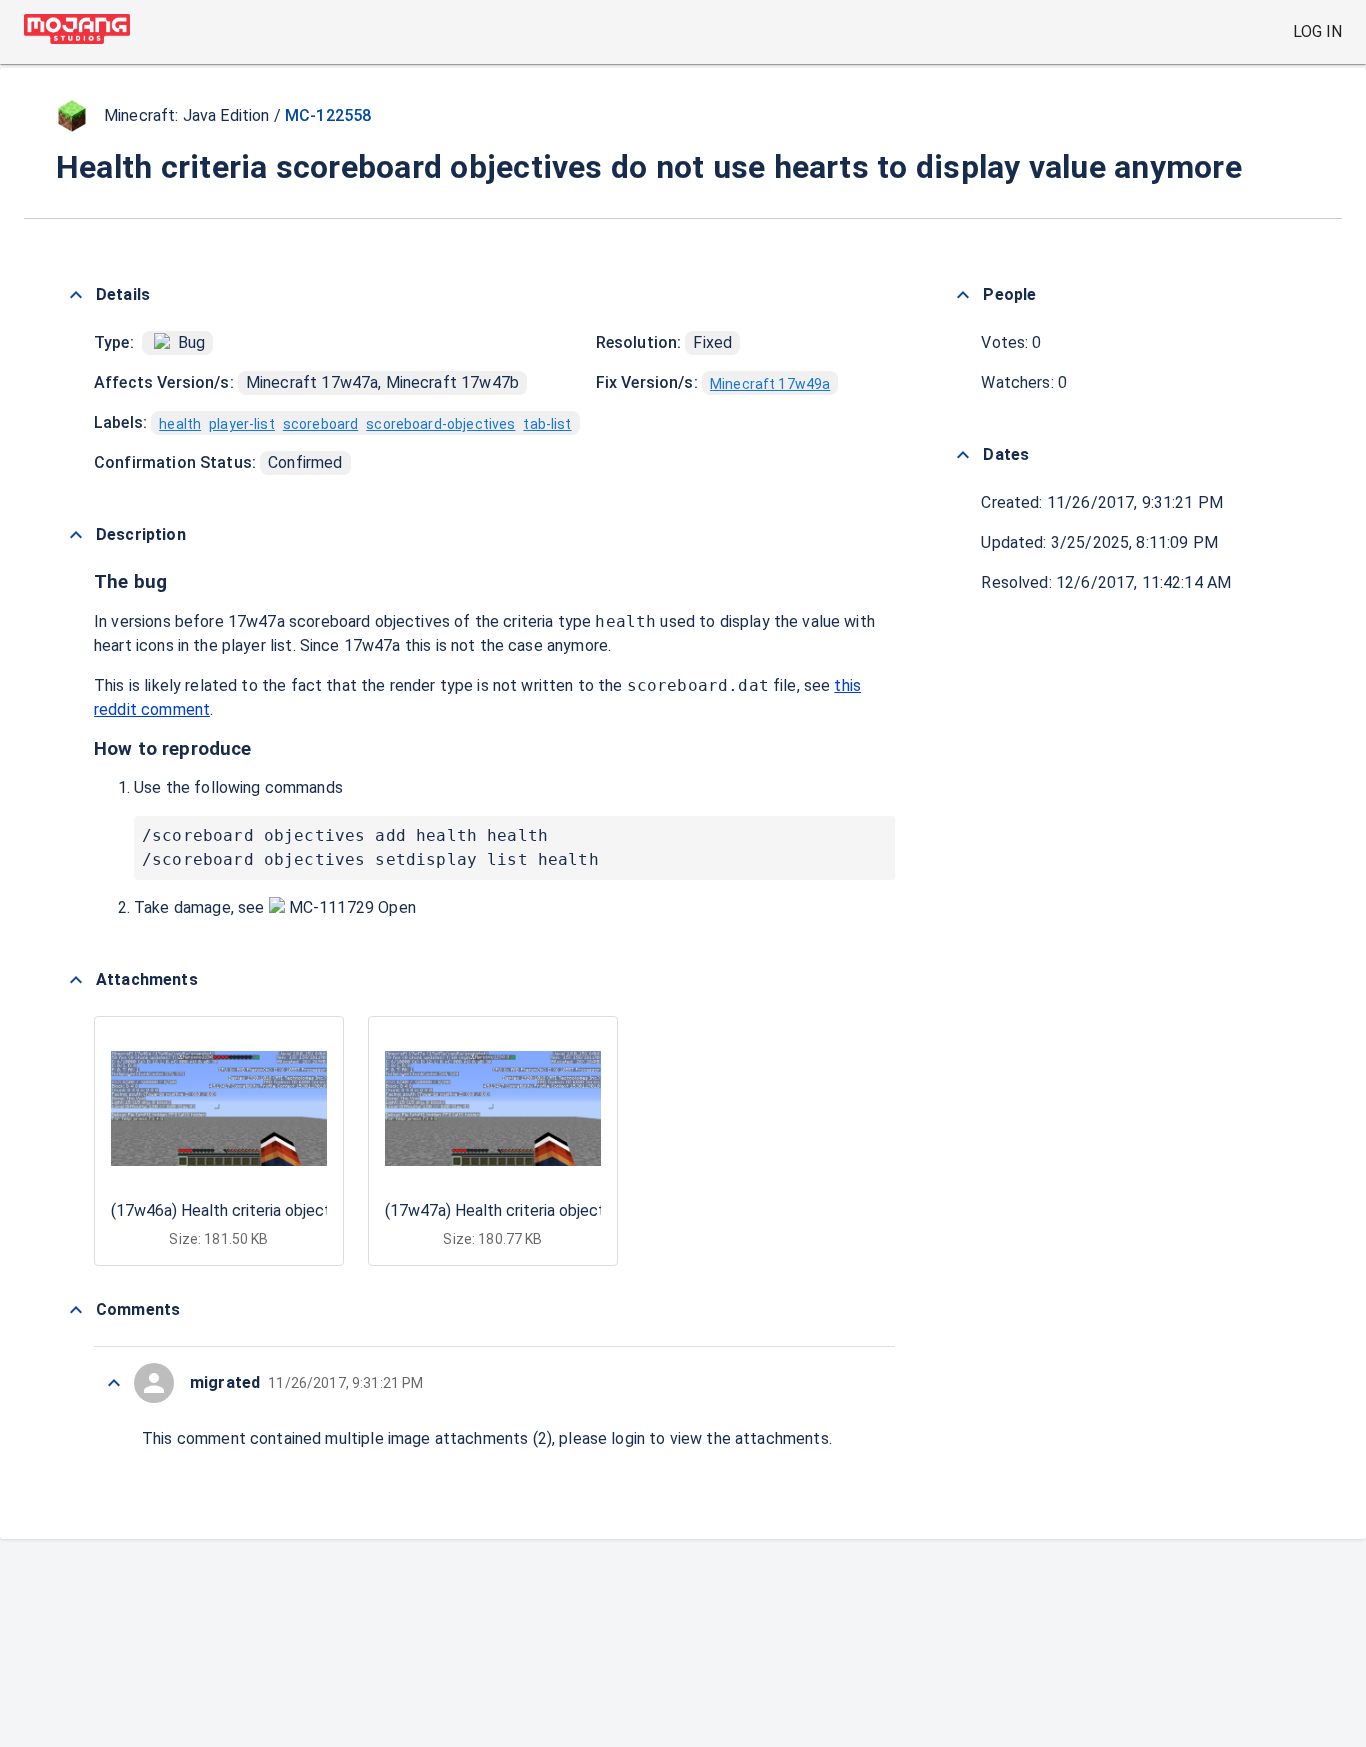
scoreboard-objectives (440, 424)
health (180, 424)
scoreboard (321, 424)
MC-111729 (332, 907)
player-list (242, 424)
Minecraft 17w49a (770, 384)
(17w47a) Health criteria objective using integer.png (566, 1210)
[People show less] (963, 295)
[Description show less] (76, 535)
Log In (1317, 31)
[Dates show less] (963, 455)
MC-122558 (328, 115)
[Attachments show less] (76, 980)
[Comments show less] (76, 1310)
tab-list (547, 424)
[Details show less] (76, 295)
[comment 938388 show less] (114, 1383)
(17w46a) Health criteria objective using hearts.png (290, 1210)
